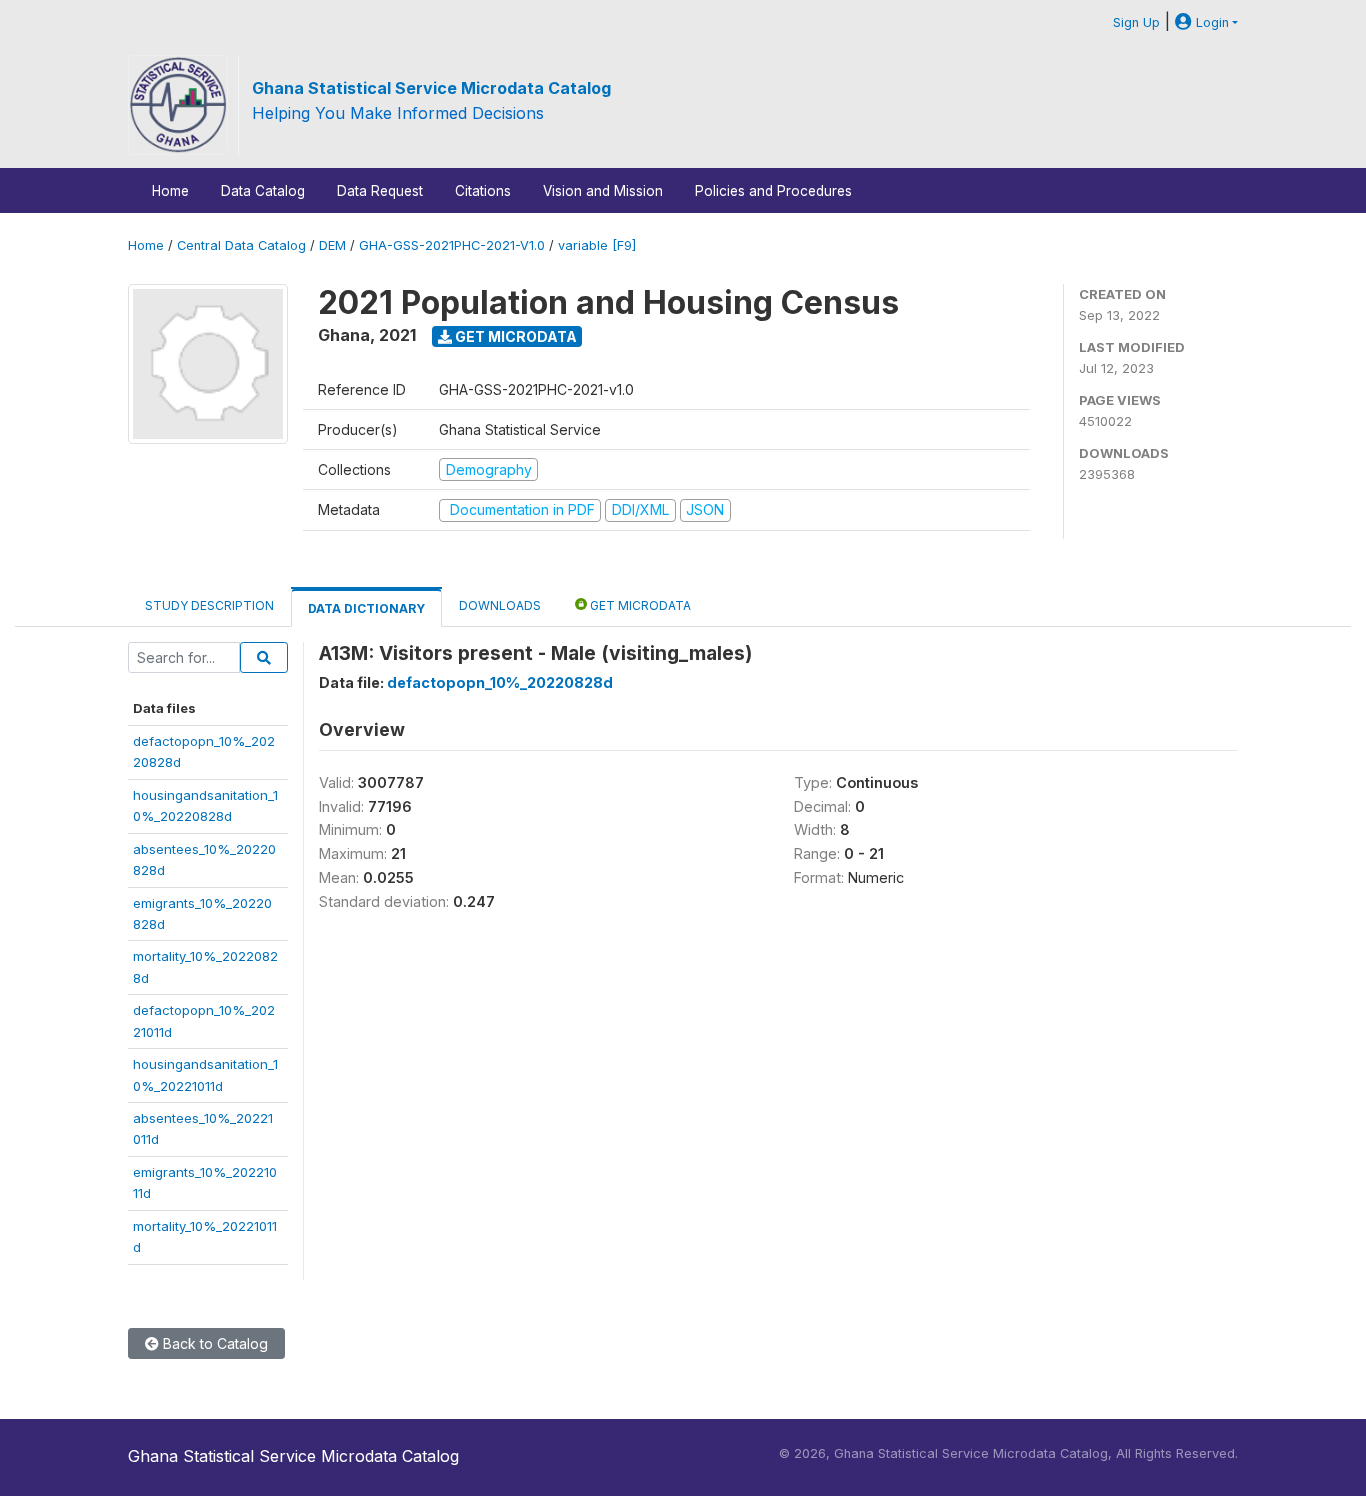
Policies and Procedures (773, 191)
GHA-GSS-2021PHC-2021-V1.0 (452, 245)
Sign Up (1136, 22)
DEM (332, 245)
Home (170, 191)
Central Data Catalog (241, 245)
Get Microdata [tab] (639, 605)
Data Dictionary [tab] (366, 608)
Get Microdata (514, 336)
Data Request (380, 191)
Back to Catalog (213, 1343)
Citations (483, 191)
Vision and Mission (603, 191)
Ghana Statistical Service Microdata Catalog (431, 88)
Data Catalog (263, 191)
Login (1210, 22)
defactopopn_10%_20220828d (500, 682)
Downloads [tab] (500, 605)
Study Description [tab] (209, 605)
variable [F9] (597, 245)
